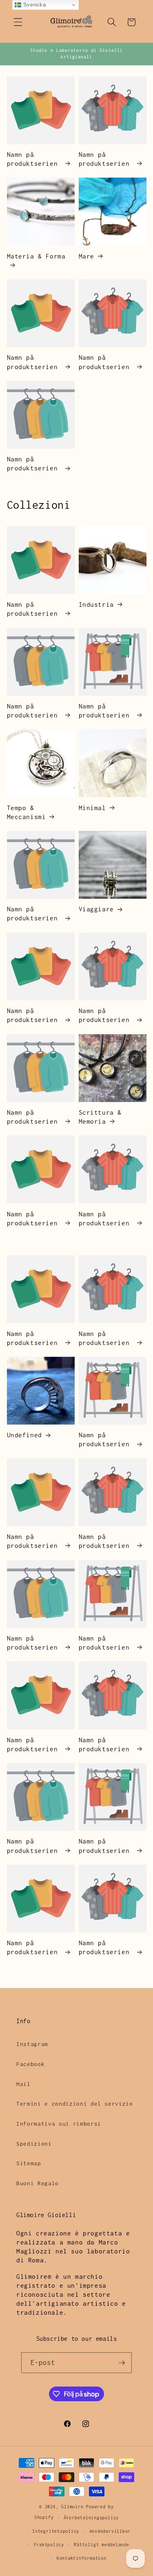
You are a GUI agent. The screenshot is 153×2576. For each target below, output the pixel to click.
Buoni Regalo (38, 2183)
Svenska (33, 5)
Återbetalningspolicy (91, 2518)
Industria (96, 604)
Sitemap (29, 2163)
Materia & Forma (36, 256)
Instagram (32, 2044)
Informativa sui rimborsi (59, 2124)
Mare (86, 256)
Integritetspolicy (56, 2531)
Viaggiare (96, 909)
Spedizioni (34, 2144)
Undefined (24, 1435)
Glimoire (72, 2507)
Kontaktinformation (82, 2558)
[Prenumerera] (122, 2363)
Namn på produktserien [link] (34, 159)
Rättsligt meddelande (101, 2545)
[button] (18, 22)
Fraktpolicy (49, 2545)
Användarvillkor (110, 2531)
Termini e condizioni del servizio (75, 2104)
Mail (23, 2084)
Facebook (30, 2064)
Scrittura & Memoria (100, 1117)
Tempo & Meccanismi (27, 812)
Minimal (92, 808)
